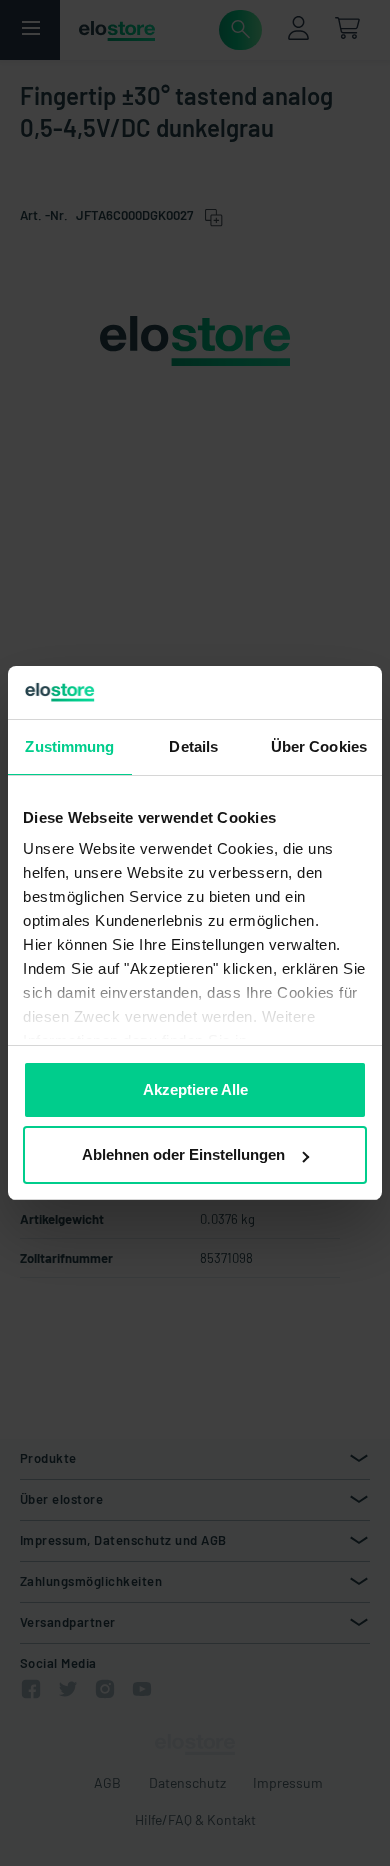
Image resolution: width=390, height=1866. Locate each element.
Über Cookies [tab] (319, 746)
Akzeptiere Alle (195, 1089)
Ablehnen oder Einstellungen (183, 1154)
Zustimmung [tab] (69, 746)
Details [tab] (193, 746)
